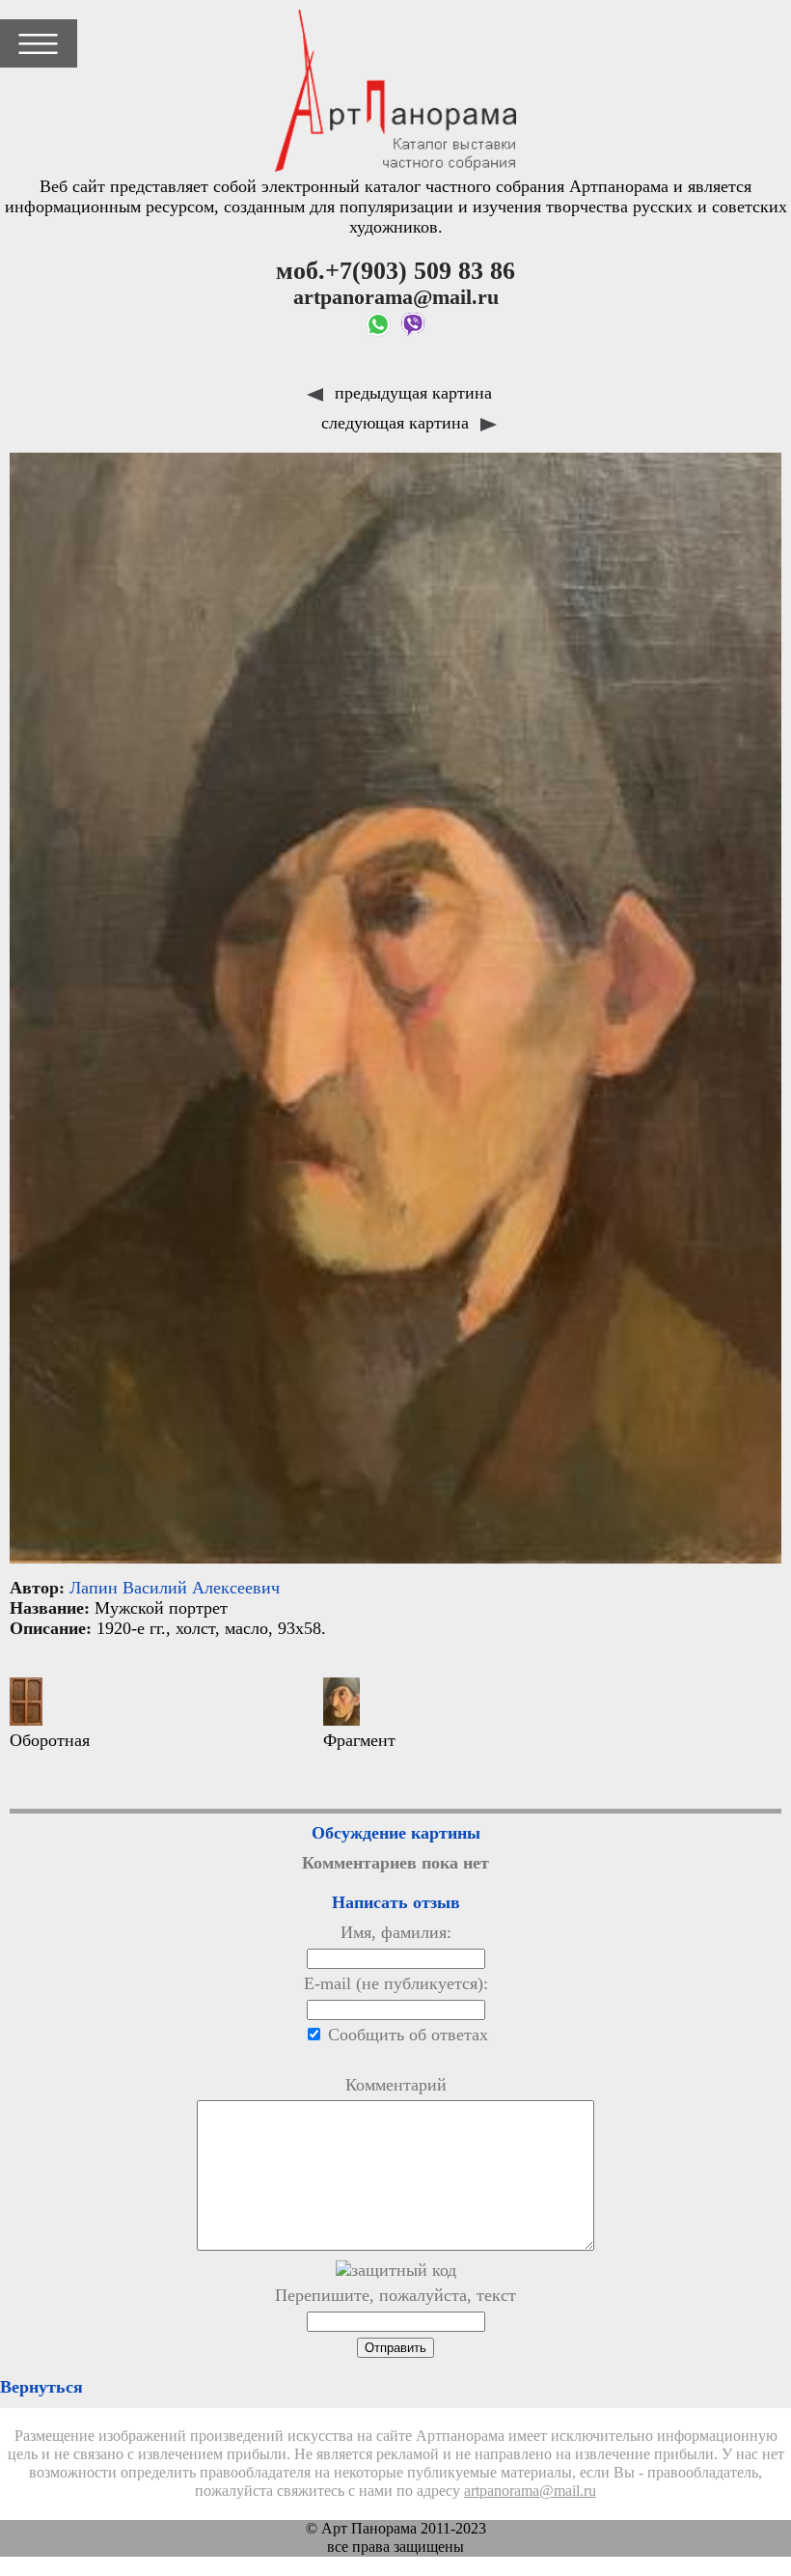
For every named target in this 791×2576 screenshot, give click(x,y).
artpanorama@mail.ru (530, 2491)
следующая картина (397, 423)
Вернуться (41, 2387)
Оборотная (50, 1740)
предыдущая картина (411, 393)
